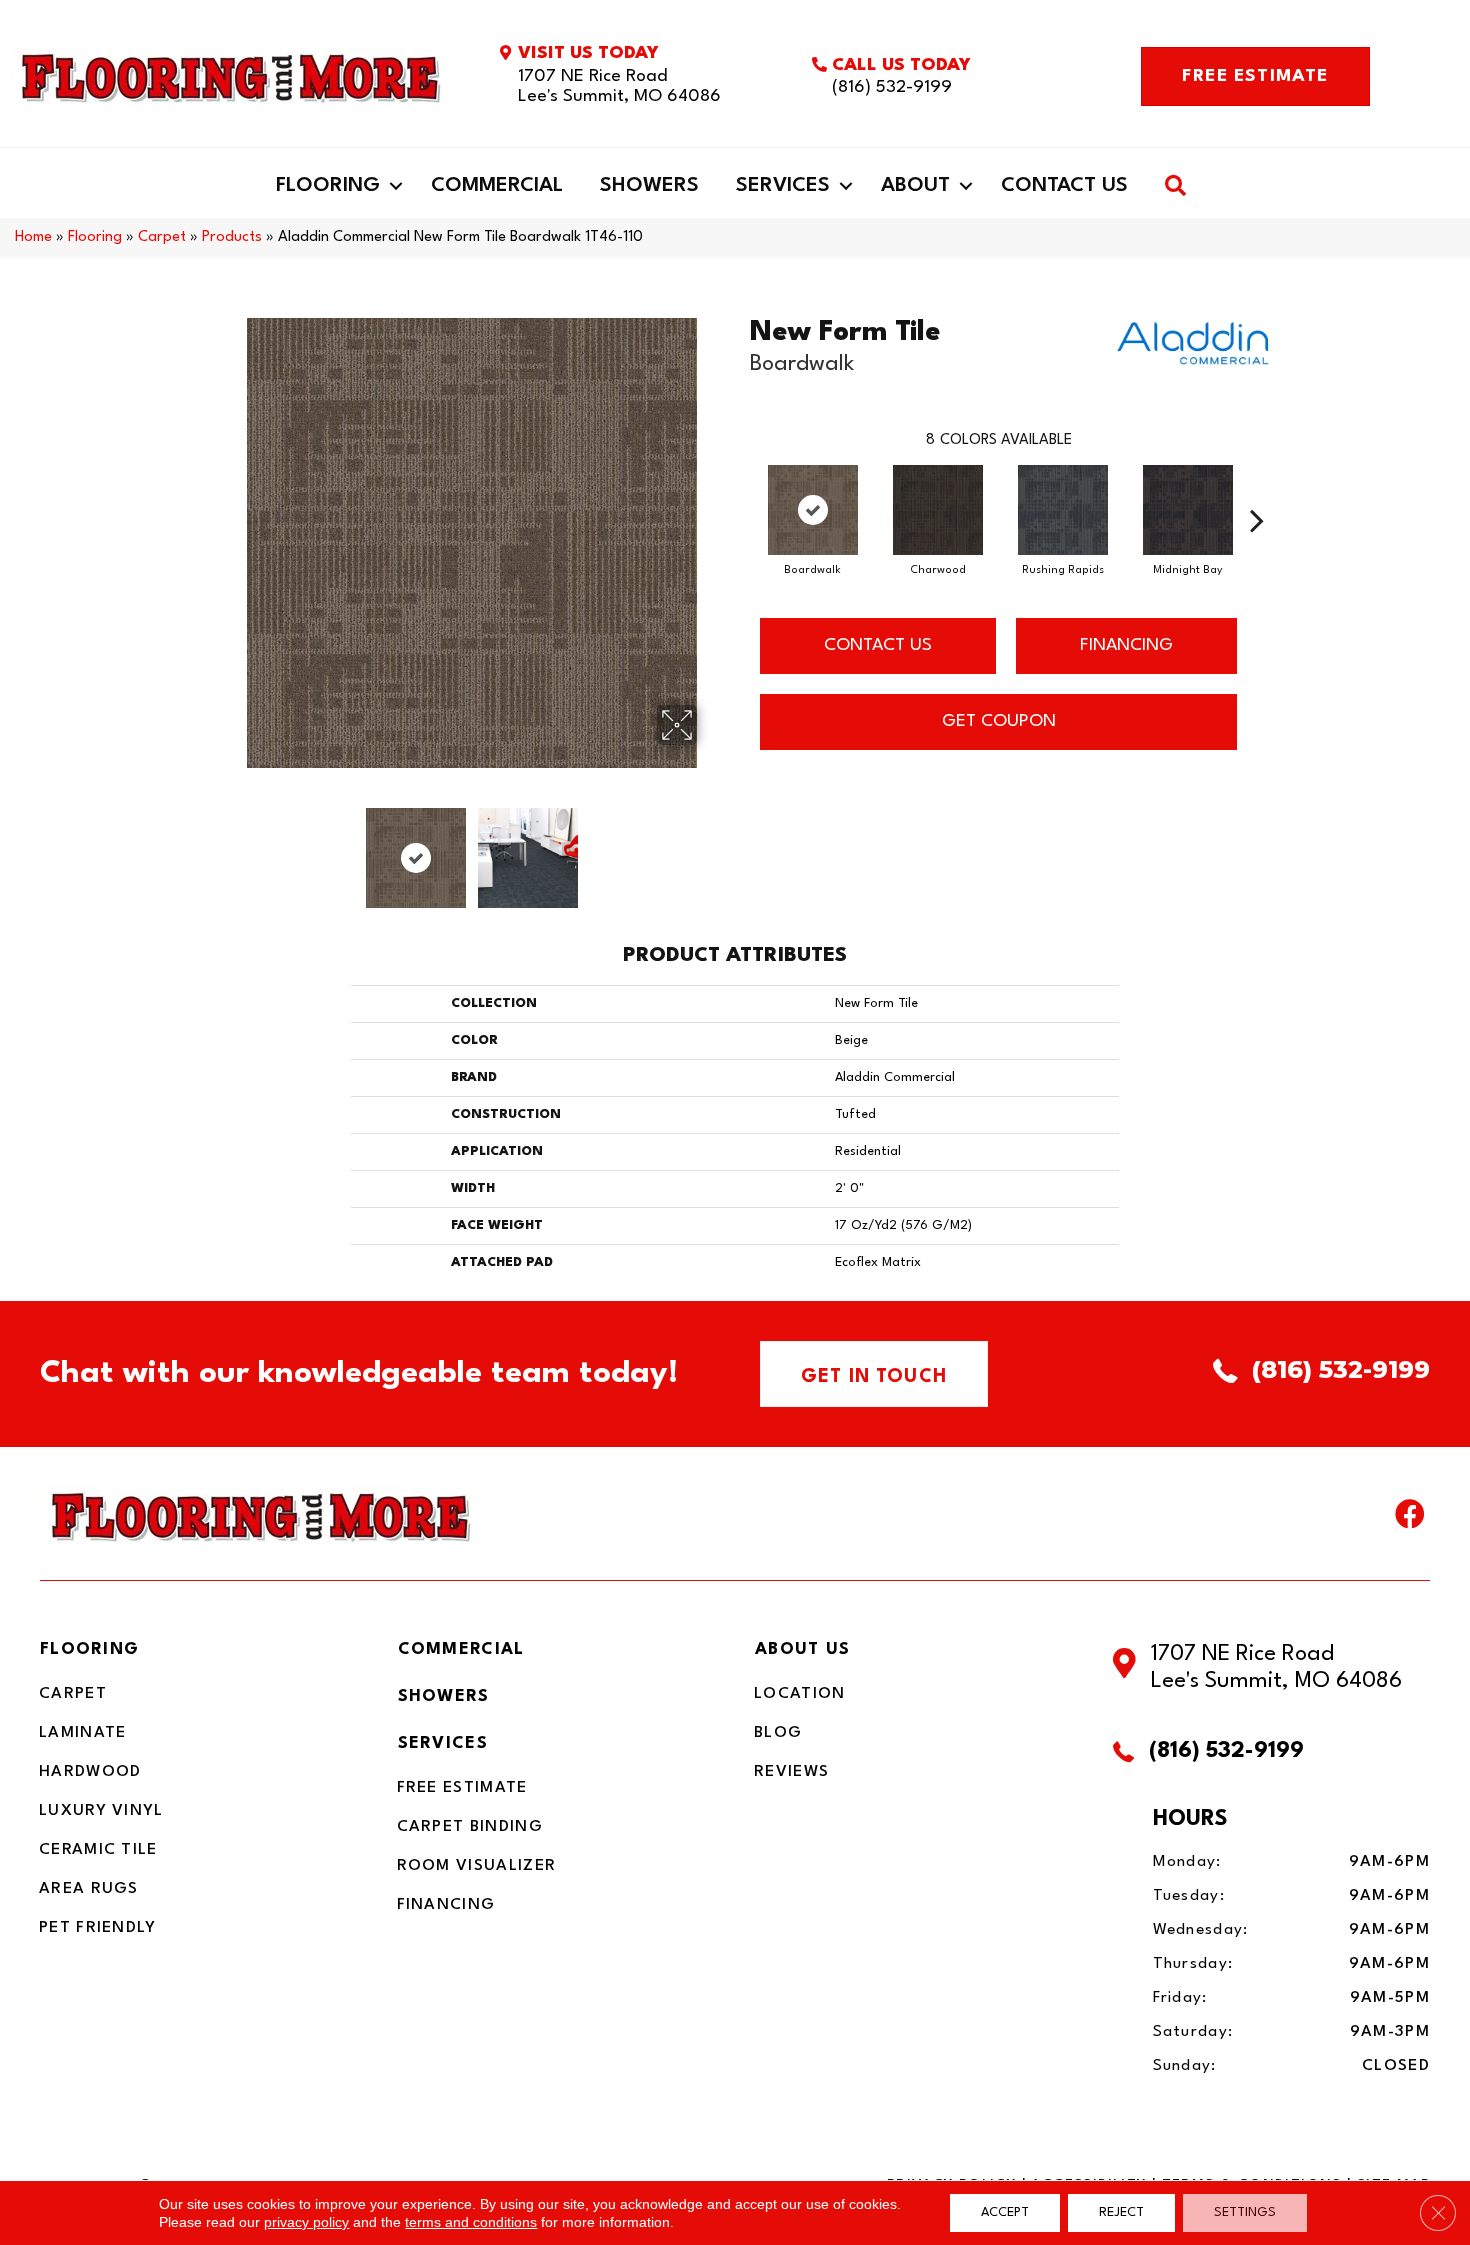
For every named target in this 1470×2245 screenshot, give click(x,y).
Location (799, 1694)
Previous (233, 848)
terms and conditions (471, 2222)
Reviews (791, 1772)
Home (33, 237)
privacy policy (306, 2222)
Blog (778, 1733)
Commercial (497, 186)
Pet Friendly (98, 1928)
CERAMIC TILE (98, 1850)
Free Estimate (462, 1788)
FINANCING (1126, 645)
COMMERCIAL (461, 1649)
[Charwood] (938, 510)
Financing (446, 1905)
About (915, 186)
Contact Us (1064, 186)
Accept (1005, 2212)
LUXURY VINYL (101, 1811)
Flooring (328, 186)
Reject (1121, 2212)
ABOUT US (802, 1649)
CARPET (73, 1694)
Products (232, 237)
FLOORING (89, 1649)
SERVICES (443, 1743)
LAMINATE (82, 1733)
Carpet (162, 237)
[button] (396, 186)
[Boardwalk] (813, 510)
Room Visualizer (477, 1866)
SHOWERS (444, 1696)
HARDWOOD (90, 1772)
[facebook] (1410, 1519)
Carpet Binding (470, 1827)
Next (710, 848)
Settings (1245, 2212)
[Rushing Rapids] (1063, 510)
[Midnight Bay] (1188, 510)
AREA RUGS (89, 1889)
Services (783, 186)
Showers (649, 186)
